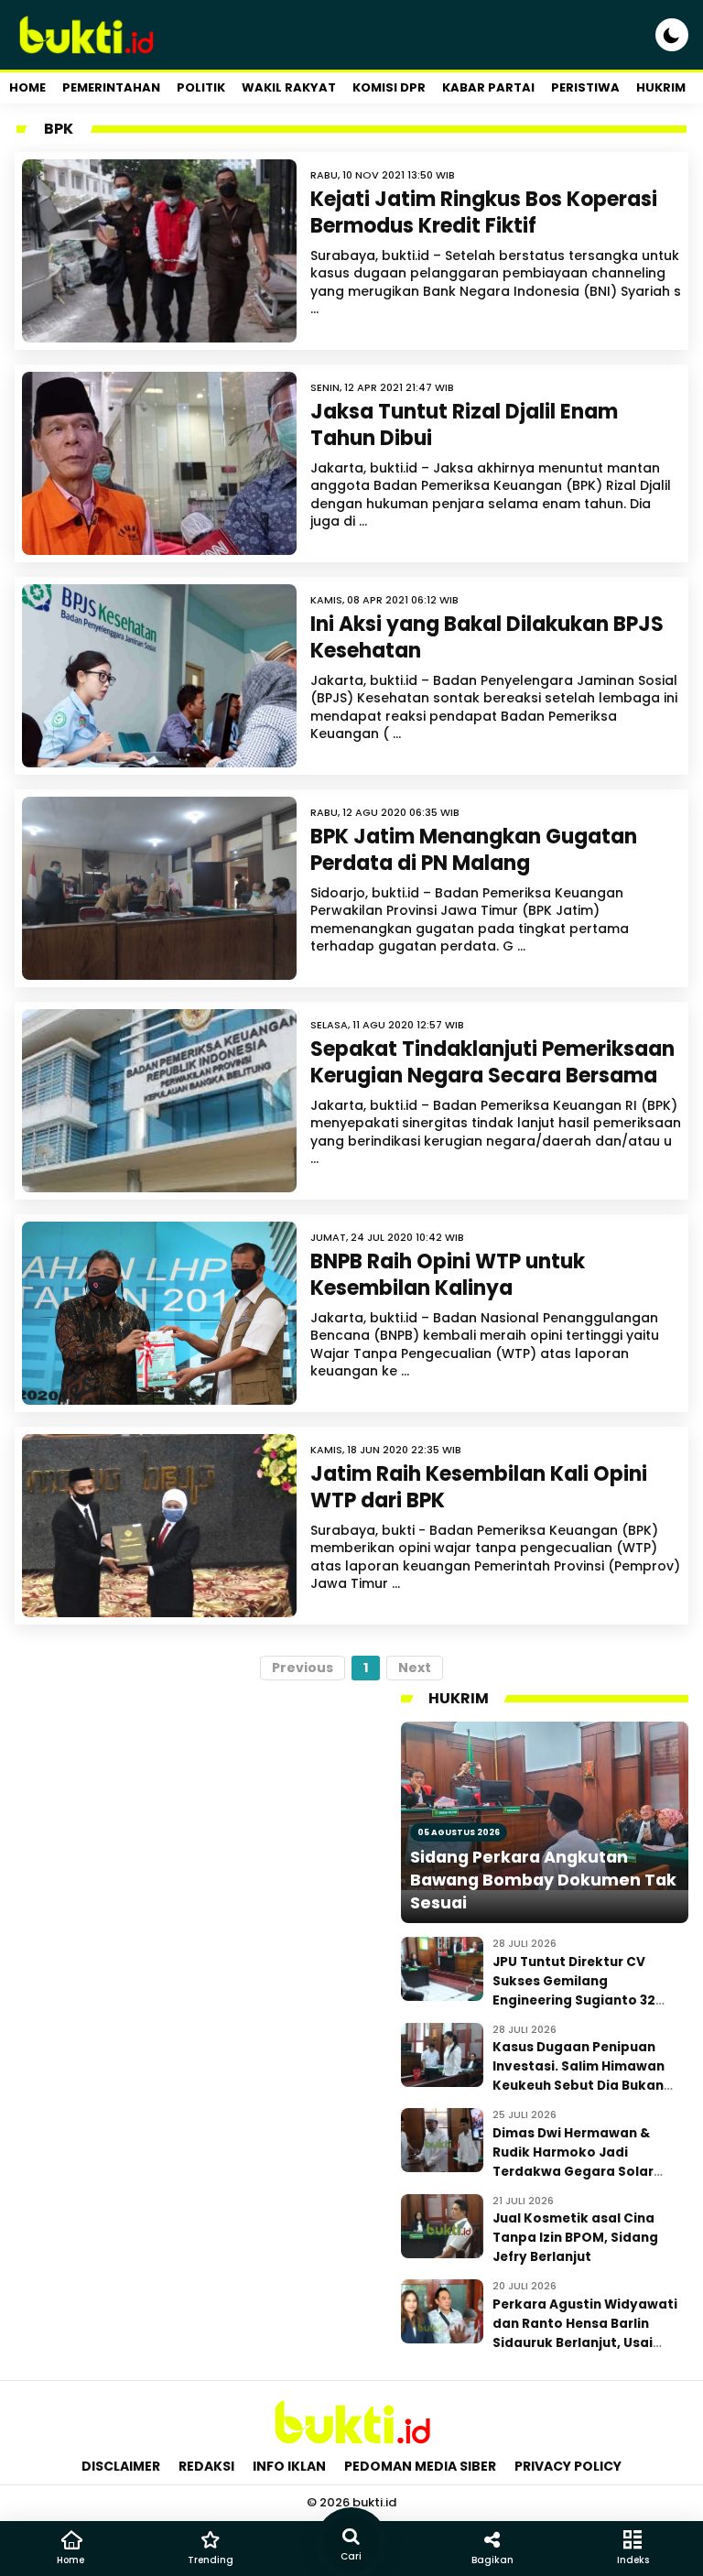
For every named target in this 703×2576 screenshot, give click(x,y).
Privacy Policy (568, 2466)
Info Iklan (289, 2466)
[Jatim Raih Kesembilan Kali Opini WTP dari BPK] (159, 1526)
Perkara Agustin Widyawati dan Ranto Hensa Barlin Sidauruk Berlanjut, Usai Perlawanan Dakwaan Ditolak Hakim (585, 2343)
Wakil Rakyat (289, 87)
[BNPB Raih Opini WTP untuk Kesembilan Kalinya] (159, 1313)
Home (27, 87)
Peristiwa (585, 87)
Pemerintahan (111, 87)
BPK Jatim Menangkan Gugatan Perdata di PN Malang (474, 850)
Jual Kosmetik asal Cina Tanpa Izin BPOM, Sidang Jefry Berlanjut (575, 2238)
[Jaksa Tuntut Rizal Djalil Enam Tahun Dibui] (159, 463)
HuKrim (661, 87)
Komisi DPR (389, 87)
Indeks (633, 2560)
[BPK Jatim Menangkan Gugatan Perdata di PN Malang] (159, 888)
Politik (201, 87)
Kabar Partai (488, 87)
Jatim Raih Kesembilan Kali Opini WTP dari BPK (479, 1487)
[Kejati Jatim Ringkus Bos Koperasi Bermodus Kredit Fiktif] (159, 251)
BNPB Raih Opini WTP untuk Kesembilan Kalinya (448, 1275)
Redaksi (206, 2466)
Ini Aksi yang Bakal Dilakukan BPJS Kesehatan (487, 637)
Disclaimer (121, 2466)
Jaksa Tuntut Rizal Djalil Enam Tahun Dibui (464, 425)
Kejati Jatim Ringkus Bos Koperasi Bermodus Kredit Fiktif (484, 212)
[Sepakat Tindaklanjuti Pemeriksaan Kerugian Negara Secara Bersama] (159, 1101)
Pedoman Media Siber (420, 2466)
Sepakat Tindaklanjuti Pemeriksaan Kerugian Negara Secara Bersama (492, 1062)
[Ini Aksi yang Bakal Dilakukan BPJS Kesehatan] (159, 676)
